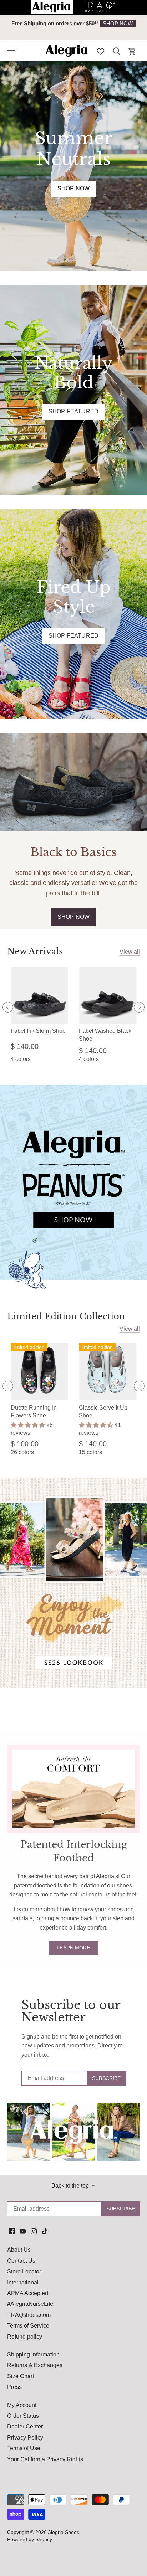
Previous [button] (21, 27)
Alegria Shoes (64, 2532)
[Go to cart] (132, 51)
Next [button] (126, 27)
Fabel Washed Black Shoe (105, 1035)
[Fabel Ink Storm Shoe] (39, 995)
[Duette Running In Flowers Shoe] (39, 1372)
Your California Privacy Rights (45, 2459)
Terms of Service (28, 2326)
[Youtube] (23, 2231)
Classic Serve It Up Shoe (103, 1411)
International (23, 2283)
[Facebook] (12, 2231)
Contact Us (21, 2261)
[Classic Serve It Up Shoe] (108, 1372)
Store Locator (24, 2271)
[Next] (139, 1007)
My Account (22, 2405)
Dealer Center (25, 2426)
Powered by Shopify (30, 2539)
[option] (73, 24)
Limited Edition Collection (66, 1316)
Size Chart (21, 2376)
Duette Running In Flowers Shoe (34, 1411)
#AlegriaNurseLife (30, 2304)
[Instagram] (34, 2231)
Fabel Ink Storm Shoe (38, 1031)
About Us (19, 2250)
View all (130, 952)
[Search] (116, 51)
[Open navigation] (11, 51)
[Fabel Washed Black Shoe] (108, 995)
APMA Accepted (28, 2293)
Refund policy (25, 2337)
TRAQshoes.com (29, 2315)
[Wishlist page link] (101, 51)
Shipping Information (33, 2355)
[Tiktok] (45, 2231)
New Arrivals (35, 951)
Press (14, 2387)
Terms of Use (24, 2448)
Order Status (23, 2416)
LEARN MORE (73, 1948)
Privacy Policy (25, 2438)
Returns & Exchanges (35, 2365)
